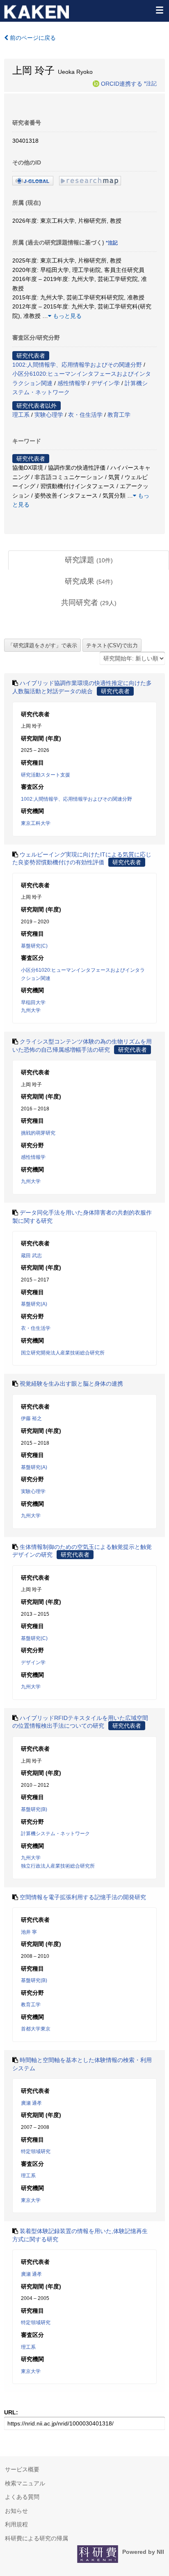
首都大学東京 (36, 2029)
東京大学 (31, 2200)
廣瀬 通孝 (31, 2103)
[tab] (89, 560)
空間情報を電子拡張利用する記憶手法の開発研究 (83, 1897)
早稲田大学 (33, 1003)
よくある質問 (22, 2497)
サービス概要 (22, 2469)
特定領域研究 (36, 2151)
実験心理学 (49, 415)
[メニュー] (159, 10)
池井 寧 (29, 1932)
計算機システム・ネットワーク (55, 1834)
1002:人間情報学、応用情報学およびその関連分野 (77, 365)
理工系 (21, 415)
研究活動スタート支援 (46, 775)
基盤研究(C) (34, 946)
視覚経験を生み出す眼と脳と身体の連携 (71, 1384)
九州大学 (31, 1010)
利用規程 (16, 2524)
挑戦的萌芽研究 (38, 1133)
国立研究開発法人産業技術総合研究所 (63, 1353)
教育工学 (119, 415)
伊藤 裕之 (31, 1418)
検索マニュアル (25, 2483)
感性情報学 (72, 383)
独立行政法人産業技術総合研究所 (58, 1866)
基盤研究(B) (34, 1809)
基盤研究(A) (34, 1304)
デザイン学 (105, 383)
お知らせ (16, 2511)
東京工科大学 (36, 823)
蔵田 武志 (31, 1256)
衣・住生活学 (85, 415)
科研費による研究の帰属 (37, 2538)
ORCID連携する (122, 83)
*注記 (150, 83)
